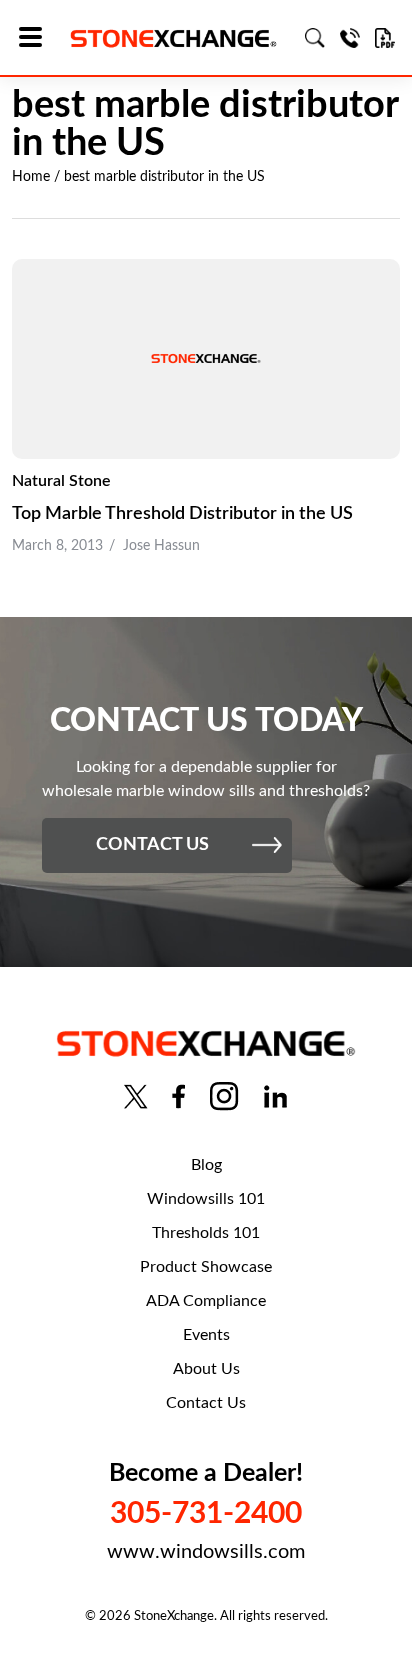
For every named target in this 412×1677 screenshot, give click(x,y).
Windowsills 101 (206, 1199)
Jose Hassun (161, 546)
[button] (37, 38)
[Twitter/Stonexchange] (136, 1096)
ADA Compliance (206, 1301)
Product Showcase (206, 1267)
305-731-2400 (206, 1514)
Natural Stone (61, 481)
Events (206, 1335)
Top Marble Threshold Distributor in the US (182, 514)
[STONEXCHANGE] (173, 38)
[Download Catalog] (385, 38)
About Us (206, 1369)
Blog (206, 1165)
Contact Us (206, 1403)
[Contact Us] (350, 38)
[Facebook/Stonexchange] (178, 1096)
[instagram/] (224, 1096)
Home (31, 177)
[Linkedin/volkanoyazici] (275, 1096)
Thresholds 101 (206, 1233)
